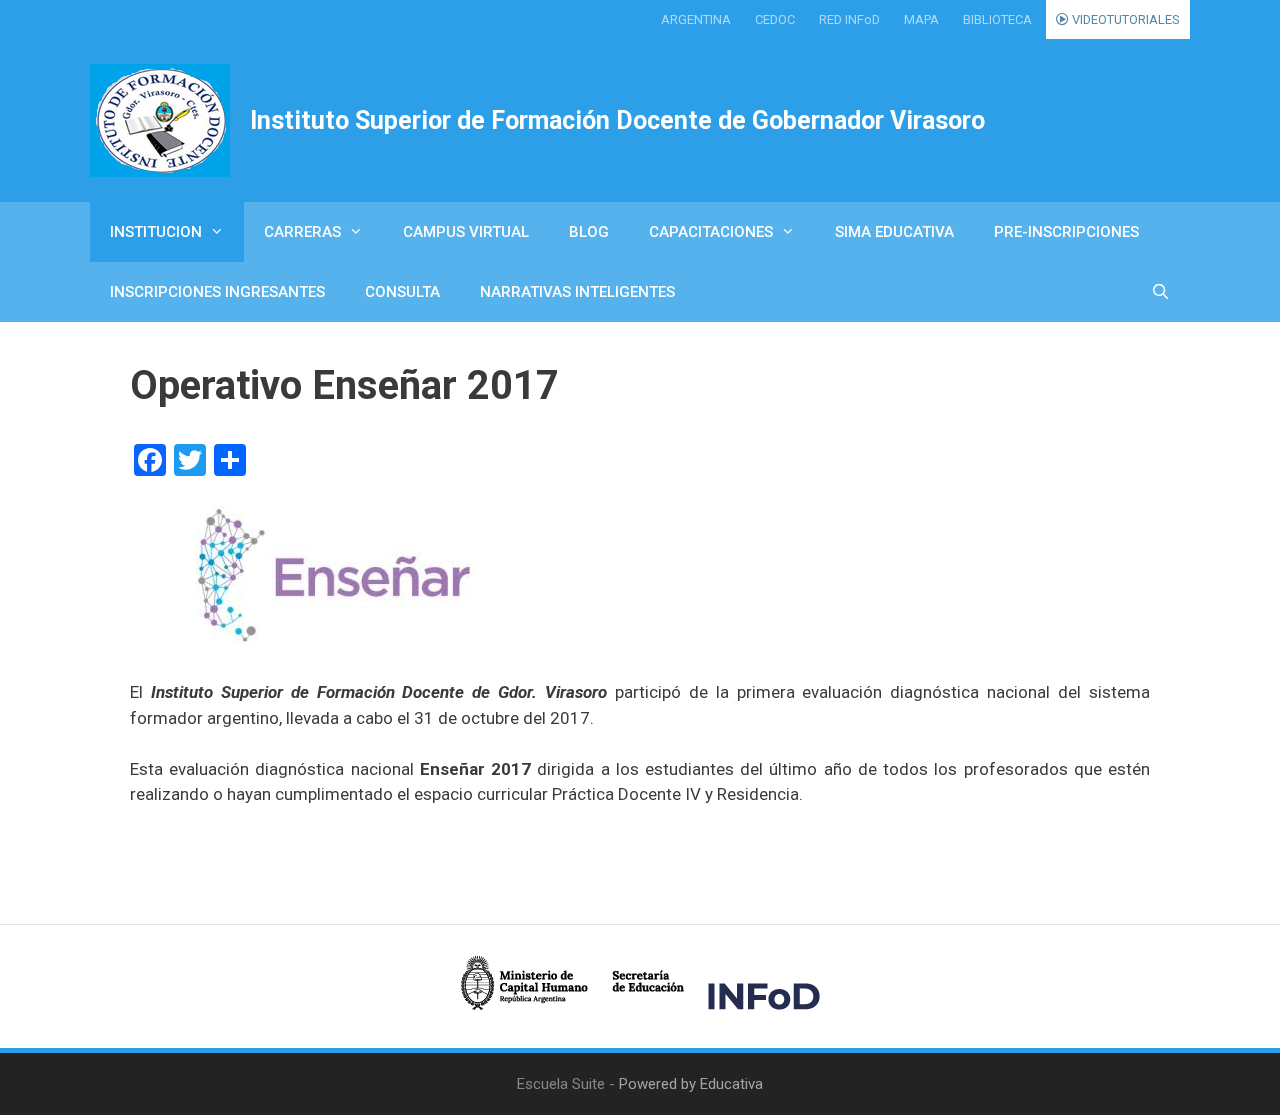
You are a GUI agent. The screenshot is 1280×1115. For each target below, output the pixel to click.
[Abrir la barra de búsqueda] (1160, 292)
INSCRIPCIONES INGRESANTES (217, 292)
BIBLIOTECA (997, 19)
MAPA (921, 19)
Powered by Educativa (691, 1084)
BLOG (589, 232)
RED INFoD (849, 19)
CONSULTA (402, 292)
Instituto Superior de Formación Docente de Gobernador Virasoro (617, 120)
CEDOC (775, 19)
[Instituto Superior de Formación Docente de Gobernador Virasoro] (160, 120)
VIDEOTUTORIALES (1124, 19)
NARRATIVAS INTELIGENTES (577, 292)
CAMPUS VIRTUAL (466, 232)
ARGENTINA (696, 19)
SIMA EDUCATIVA (894, 232)
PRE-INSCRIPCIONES (1066, 232)
